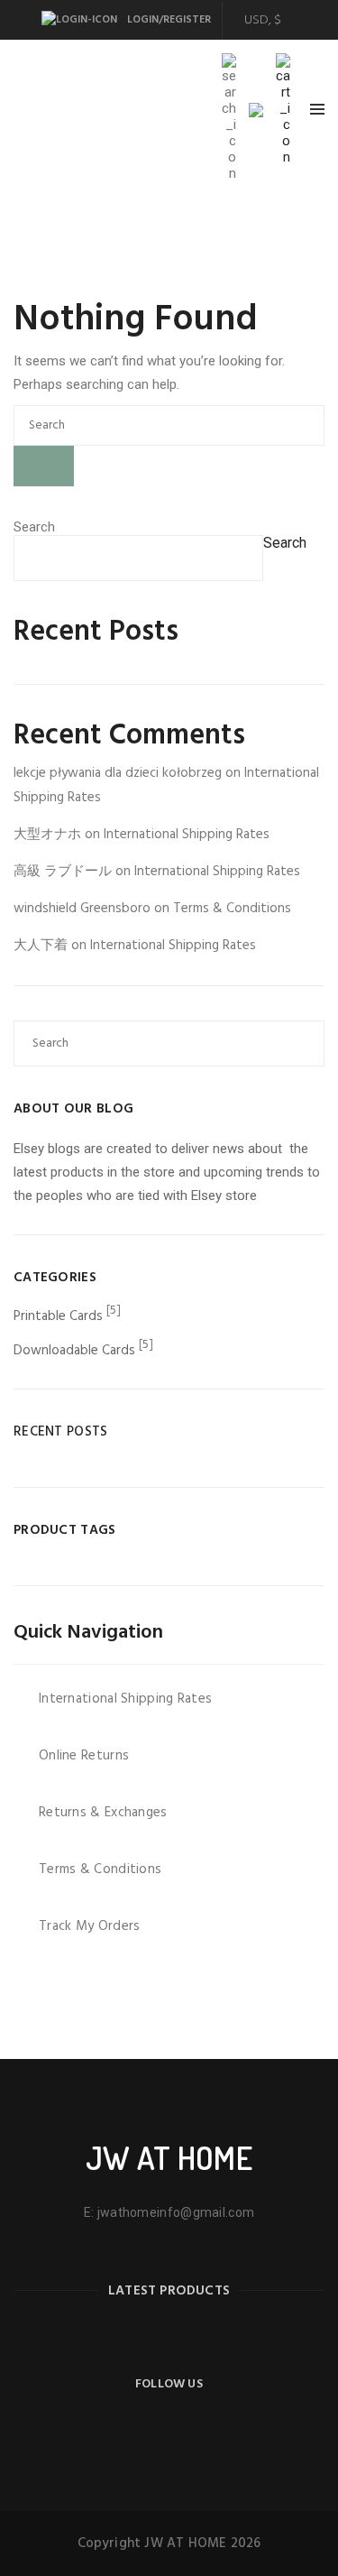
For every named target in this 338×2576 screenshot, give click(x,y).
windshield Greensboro (82, 909)
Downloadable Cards (74, 1351)
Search (34, 527)
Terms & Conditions (232, 909)
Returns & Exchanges (103, 1813)
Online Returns (84, 1756)
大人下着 (41, 946)
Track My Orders (90, 1926)
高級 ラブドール (63, 872)
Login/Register (168, 20)
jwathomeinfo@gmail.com (176, 2212)
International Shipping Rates (187, 835)
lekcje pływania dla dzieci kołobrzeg (118, 773)
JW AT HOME (169, 2157)
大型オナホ (47, 835)
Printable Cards (58, 1316)
